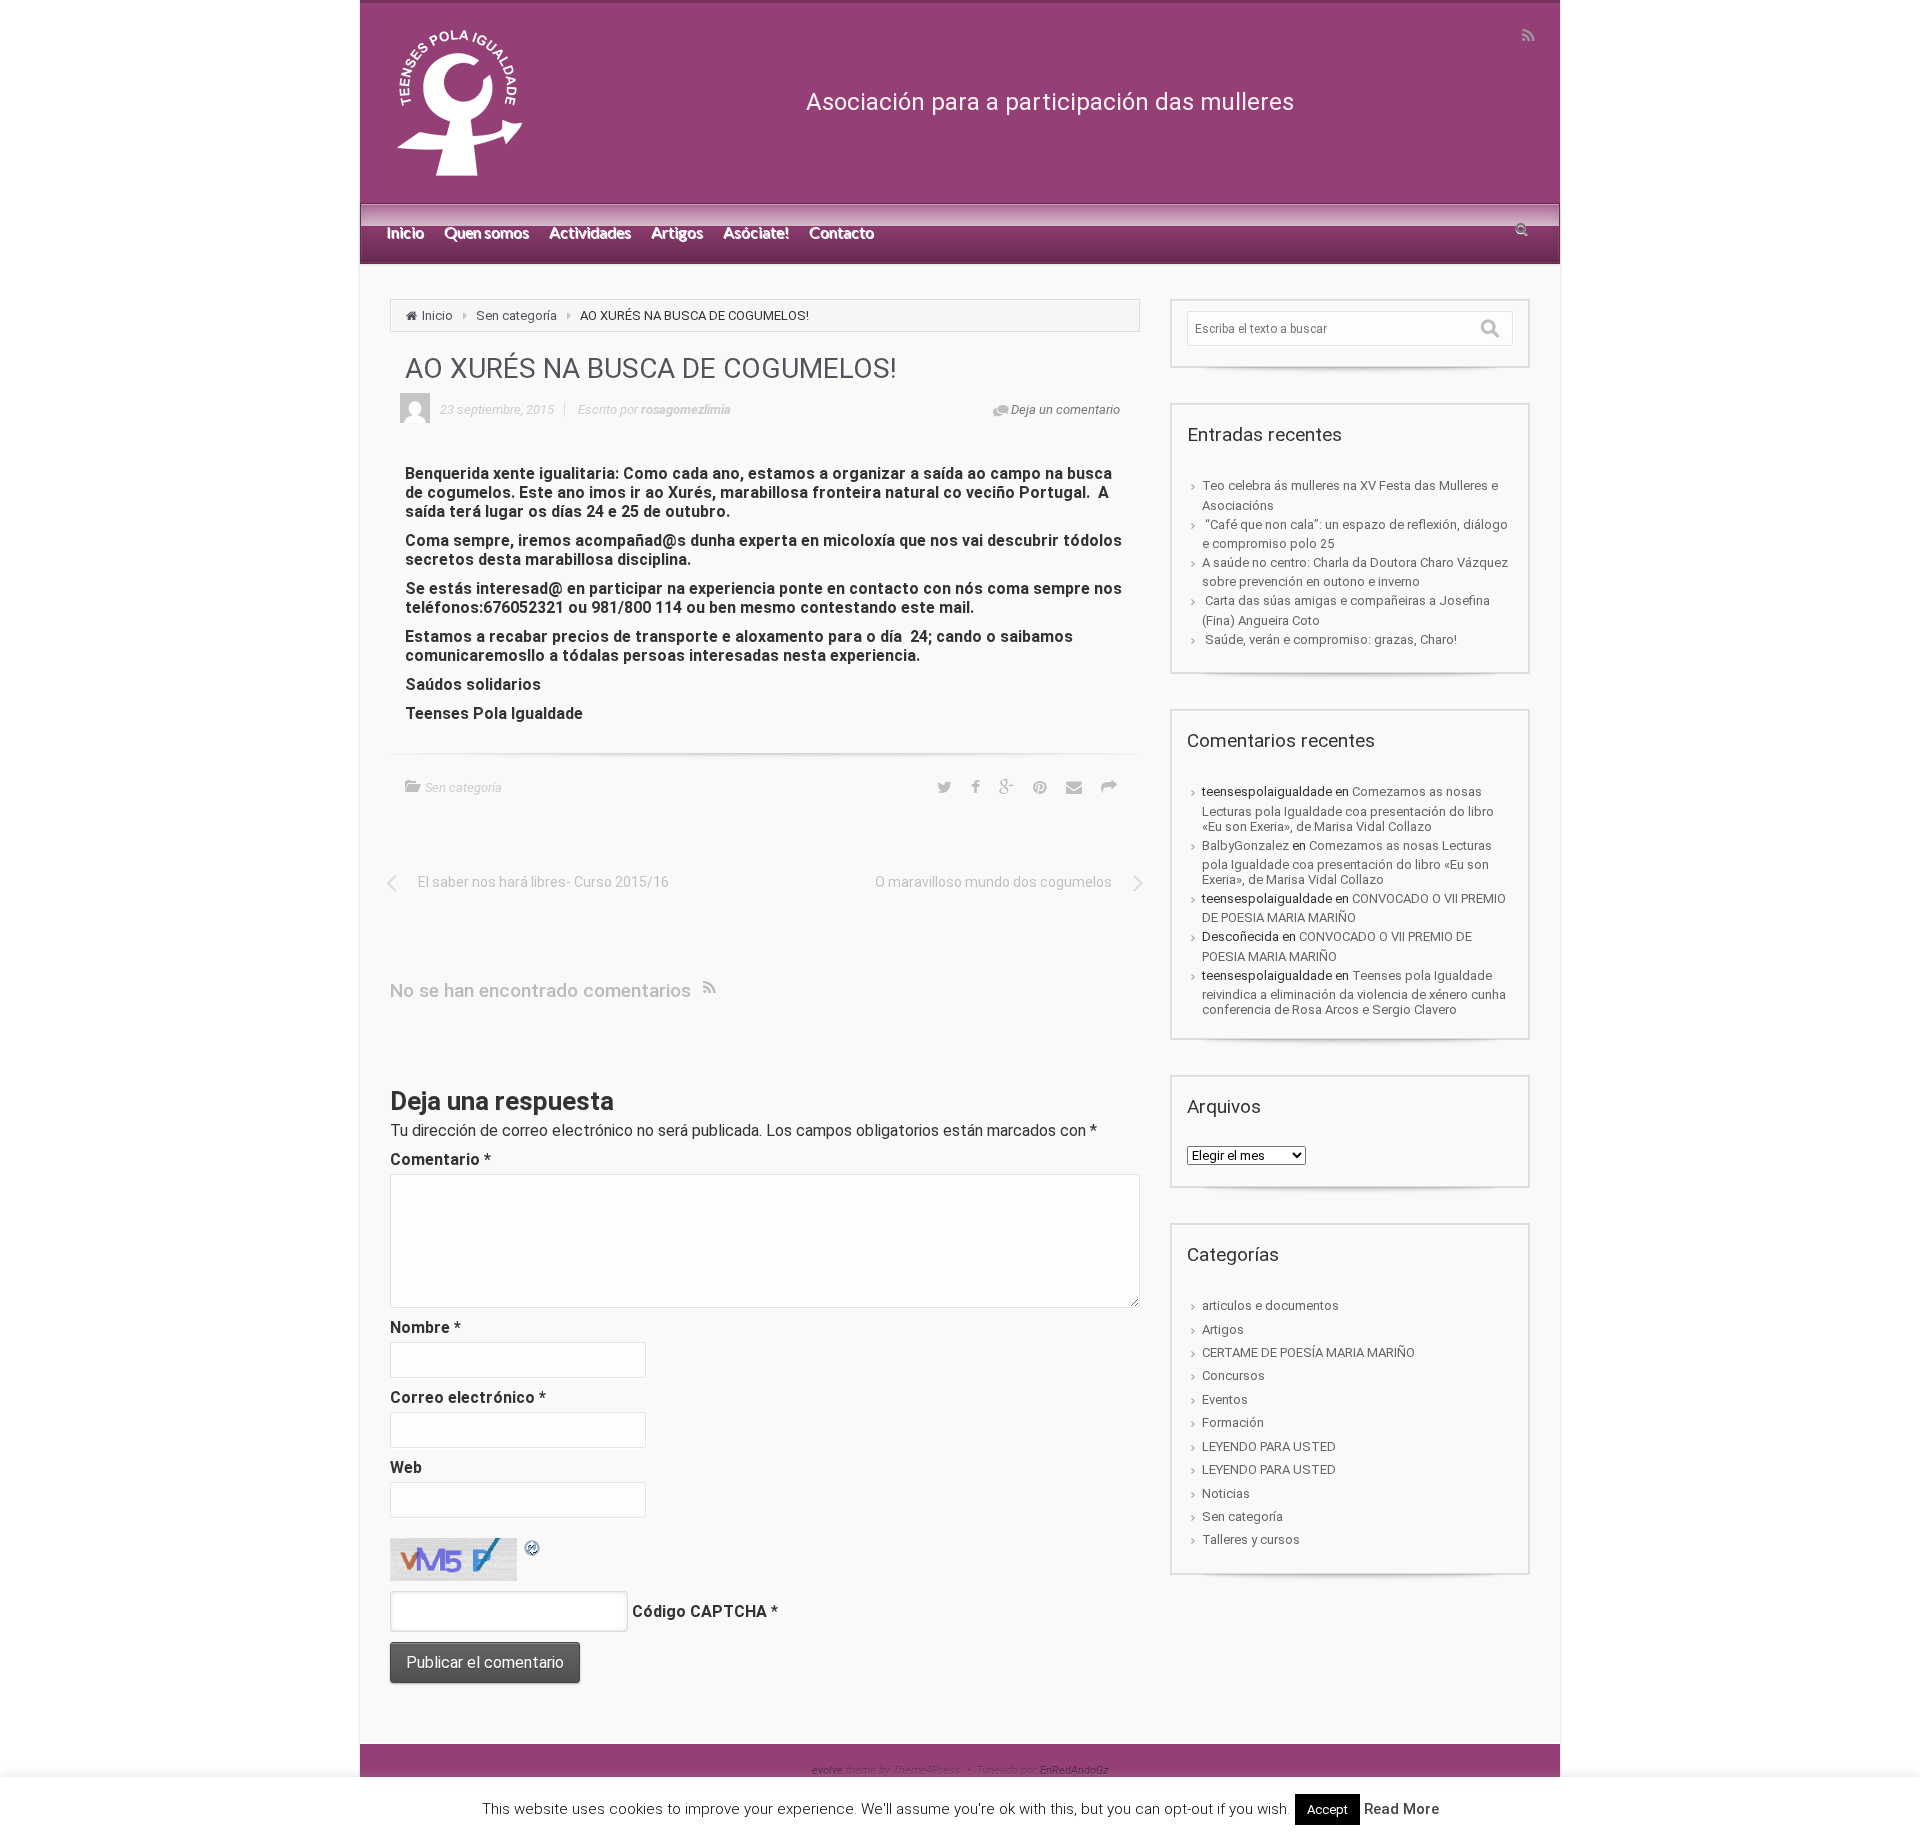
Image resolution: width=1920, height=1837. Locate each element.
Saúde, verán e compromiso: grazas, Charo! (1329, 639)
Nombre (425, 1327)
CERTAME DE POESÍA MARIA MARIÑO (1308, 1352)
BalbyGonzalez (1245, 845)
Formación (1233, 1422)
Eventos (1225, 1399)
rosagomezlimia (686, 409)
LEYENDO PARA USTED (1269, 1446)
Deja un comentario (1065, 409)
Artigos (1223, 1329)
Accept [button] (1327, 1809)
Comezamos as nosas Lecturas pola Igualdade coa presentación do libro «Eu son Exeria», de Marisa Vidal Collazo (1348, 808)
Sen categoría (516, 315)
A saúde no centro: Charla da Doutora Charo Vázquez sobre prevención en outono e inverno (1355, 572)
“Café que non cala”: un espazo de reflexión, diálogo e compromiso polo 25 (1355, 534)
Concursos (1233, 1375)
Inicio (437, 315)
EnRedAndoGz (1074, 1770)
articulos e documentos (1270, 1305)
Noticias (1226, 1493)
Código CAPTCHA (699, 1611)
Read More (1401, 1809)
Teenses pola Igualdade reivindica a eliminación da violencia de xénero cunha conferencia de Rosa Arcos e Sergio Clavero (1354, 992)
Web (406, 1467)
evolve (827, 1770)
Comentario (440, 1159)
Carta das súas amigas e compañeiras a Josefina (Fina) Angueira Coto (1346, 610)
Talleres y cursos (1251, 1539)
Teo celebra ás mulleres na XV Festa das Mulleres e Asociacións (1350, 495)
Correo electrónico (468, 1397)
